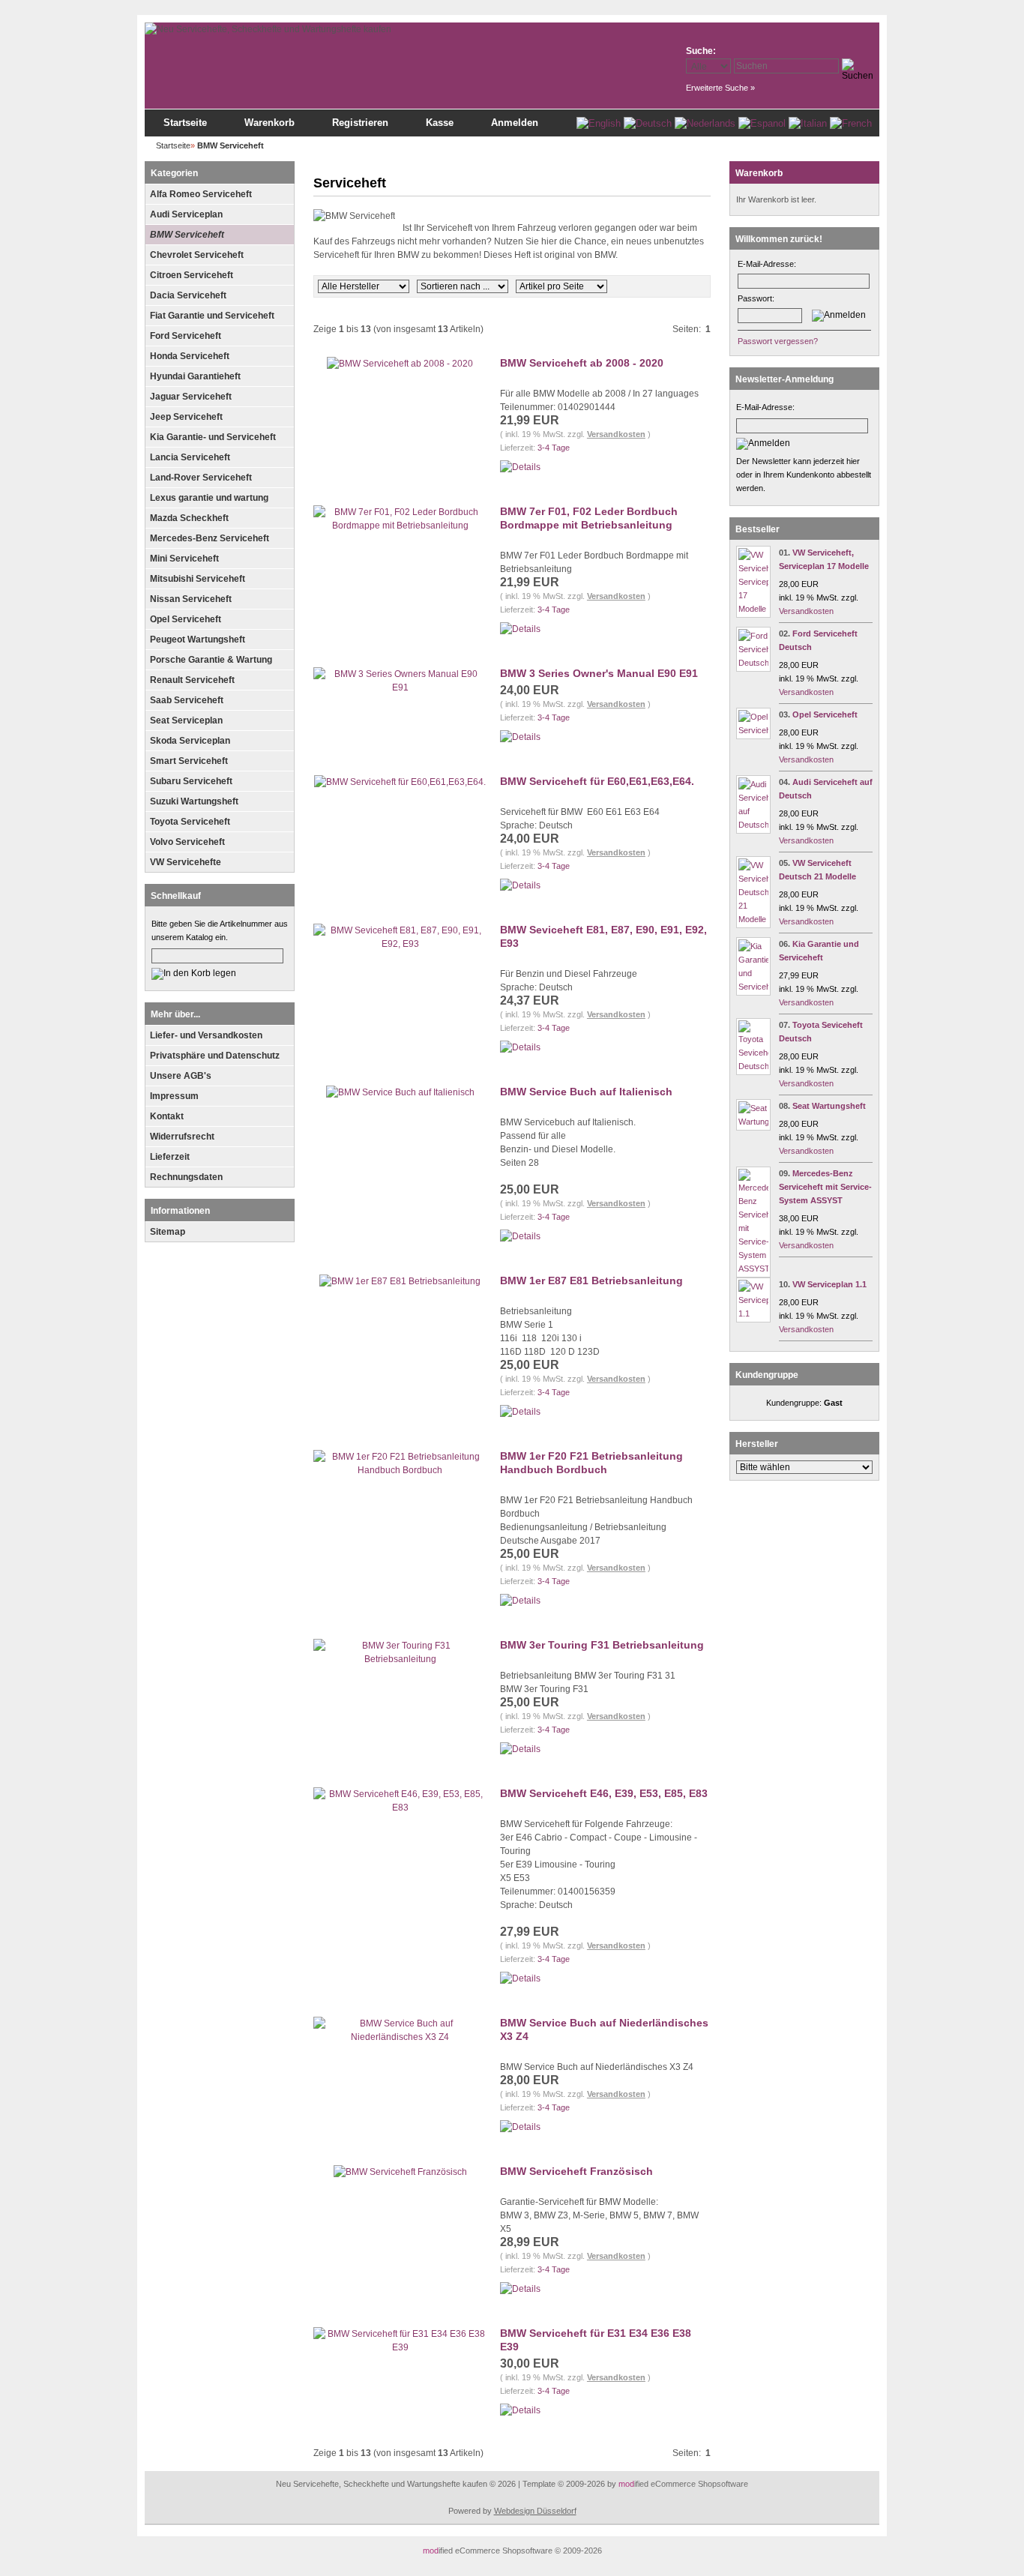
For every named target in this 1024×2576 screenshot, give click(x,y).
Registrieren (360, 123)
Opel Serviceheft (186, 619)
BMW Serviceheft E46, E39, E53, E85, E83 (604, 1793)
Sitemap (168, 1232)
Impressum (174, 1096)
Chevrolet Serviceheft (197, 255)
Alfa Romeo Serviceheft (201, 194)
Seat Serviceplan (186, 720)
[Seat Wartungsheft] (753, 1122)
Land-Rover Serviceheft (201, 478)
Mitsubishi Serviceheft (198, 579)
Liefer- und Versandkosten (206, 1035)
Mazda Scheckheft (189, 518)
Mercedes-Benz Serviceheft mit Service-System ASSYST (825, 1187)
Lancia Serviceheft (190, 457)
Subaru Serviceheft (191, 781)
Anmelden (515, 123)
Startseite (185, 123)
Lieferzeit (170, 1157)
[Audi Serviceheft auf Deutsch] (753, 825)
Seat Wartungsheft (829, 1106)
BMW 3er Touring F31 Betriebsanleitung (602, 1645)
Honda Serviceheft (190, 356)
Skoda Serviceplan (190, 741)
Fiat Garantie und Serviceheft (212, 316)
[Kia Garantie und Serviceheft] (753, 987)
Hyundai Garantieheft (195, 376)
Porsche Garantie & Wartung (211, 660)
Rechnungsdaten (186, 1177)
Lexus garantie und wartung (209, 498)
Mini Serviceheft (184, 559)
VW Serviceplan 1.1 (829, 1284)
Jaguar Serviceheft (191, 397)
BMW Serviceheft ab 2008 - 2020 (582, 363)
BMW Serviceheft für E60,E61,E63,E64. (597, 781)
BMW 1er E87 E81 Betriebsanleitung (591, 1281)
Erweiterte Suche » (720, 88)
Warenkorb (269, 123)
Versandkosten (616, 434)
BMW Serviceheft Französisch (576, 2171)
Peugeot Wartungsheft (198, 640)
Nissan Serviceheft (191, 599)
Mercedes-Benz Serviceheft (210, 538)
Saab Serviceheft (187, 700)
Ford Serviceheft (186, 336)
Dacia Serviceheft (188, 295)
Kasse (440, 123)
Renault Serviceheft (192, 680)
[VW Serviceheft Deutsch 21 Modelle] (753, 919)
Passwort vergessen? (778, 341)
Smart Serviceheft (189, 761)
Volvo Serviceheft (187, 842)
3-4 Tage (554, 448)
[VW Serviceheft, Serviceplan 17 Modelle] (753, 609)
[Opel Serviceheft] (753, 730)
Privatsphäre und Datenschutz (215, 1056)
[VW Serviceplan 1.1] (753, 1313)
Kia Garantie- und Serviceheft (213, 437)
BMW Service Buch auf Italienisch (586, 1092)
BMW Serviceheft (187, 235)
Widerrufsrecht (182, 1137)
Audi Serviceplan (186, 214)
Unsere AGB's (181, 1076)
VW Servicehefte (186, 862)
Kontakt (167, 1116)
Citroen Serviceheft (192, 275)
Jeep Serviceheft (186, 417)
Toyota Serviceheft (190, 822)
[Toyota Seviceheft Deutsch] (753, 1066)
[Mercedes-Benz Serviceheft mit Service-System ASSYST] (753, 1269)
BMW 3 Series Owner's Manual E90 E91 (599, 673)
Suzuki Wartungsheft (194, 801)
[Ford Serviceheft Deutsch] (753, 663)
